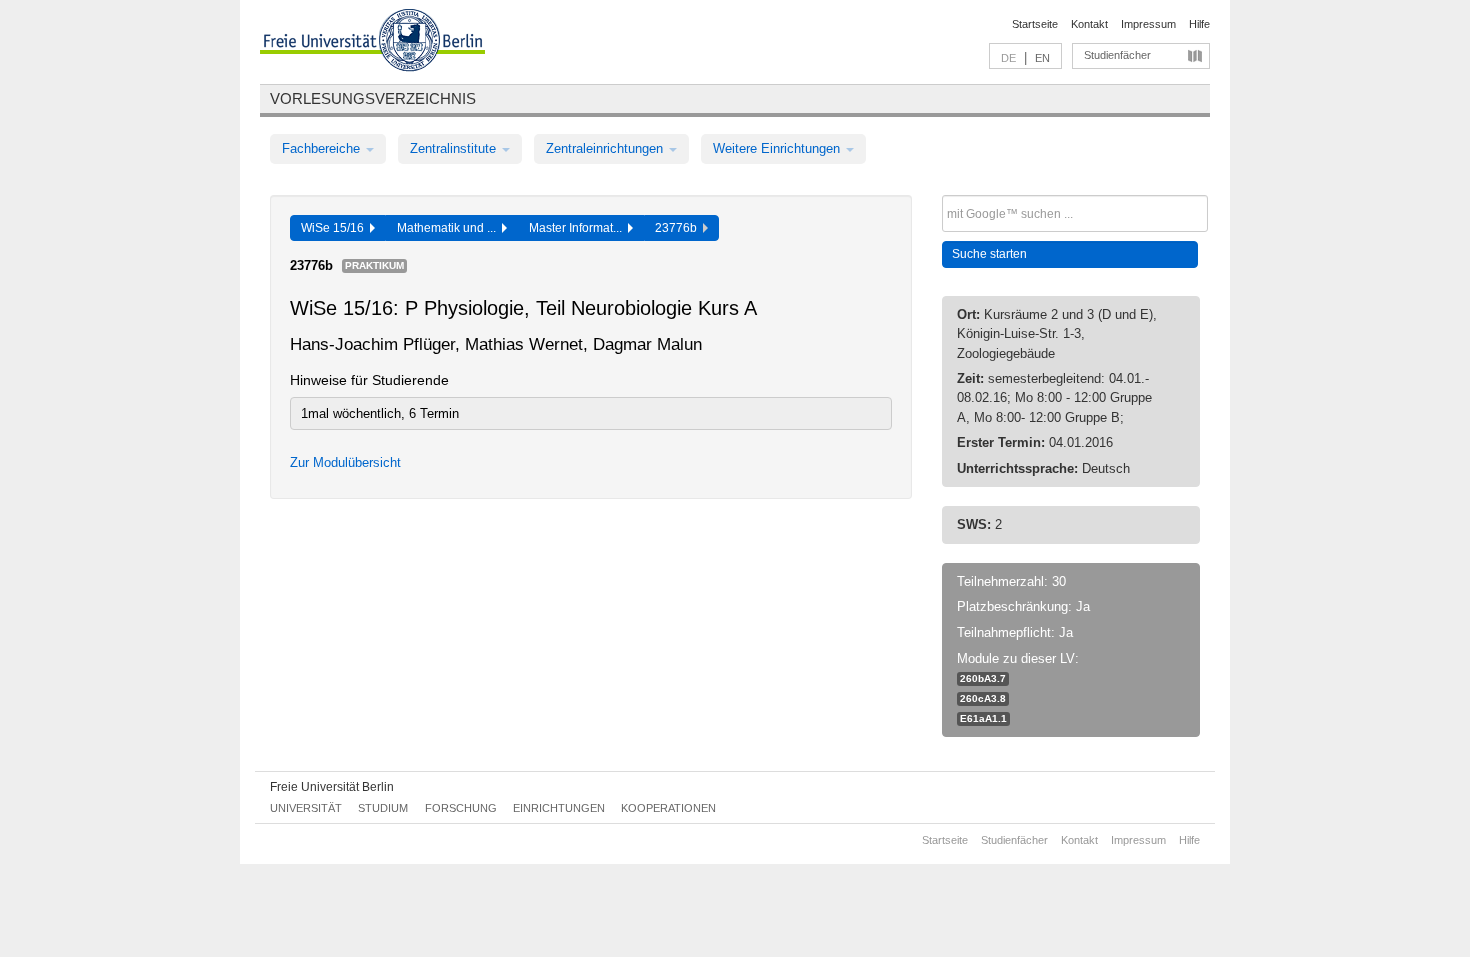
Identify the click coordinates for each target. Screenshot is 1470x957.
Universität (306, 808)
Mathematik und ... (449, 228)
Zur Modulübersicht (345, 462)
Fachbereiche (323, 148)
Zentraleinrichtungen (606, 148)
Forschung (461, 808)
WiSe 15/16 (335, 228)
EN (1042, 58)
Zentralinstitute (455, 148)
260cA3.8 (983, 698)
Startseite (1035, 24)
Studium (383, 808)
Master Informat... (578, 228)
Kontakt (1089, 24)
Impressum (1148, 24)
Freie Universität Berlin (332, 787)
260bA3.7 (983, 678)
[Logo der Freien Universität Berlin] (372, 43)
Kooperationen (668, 808)
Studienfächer (1117, 55)
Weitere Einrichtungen (778, 148)
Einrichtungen (559, 808)
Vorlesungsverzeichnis (373, 98)
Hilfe (1199, 24)
